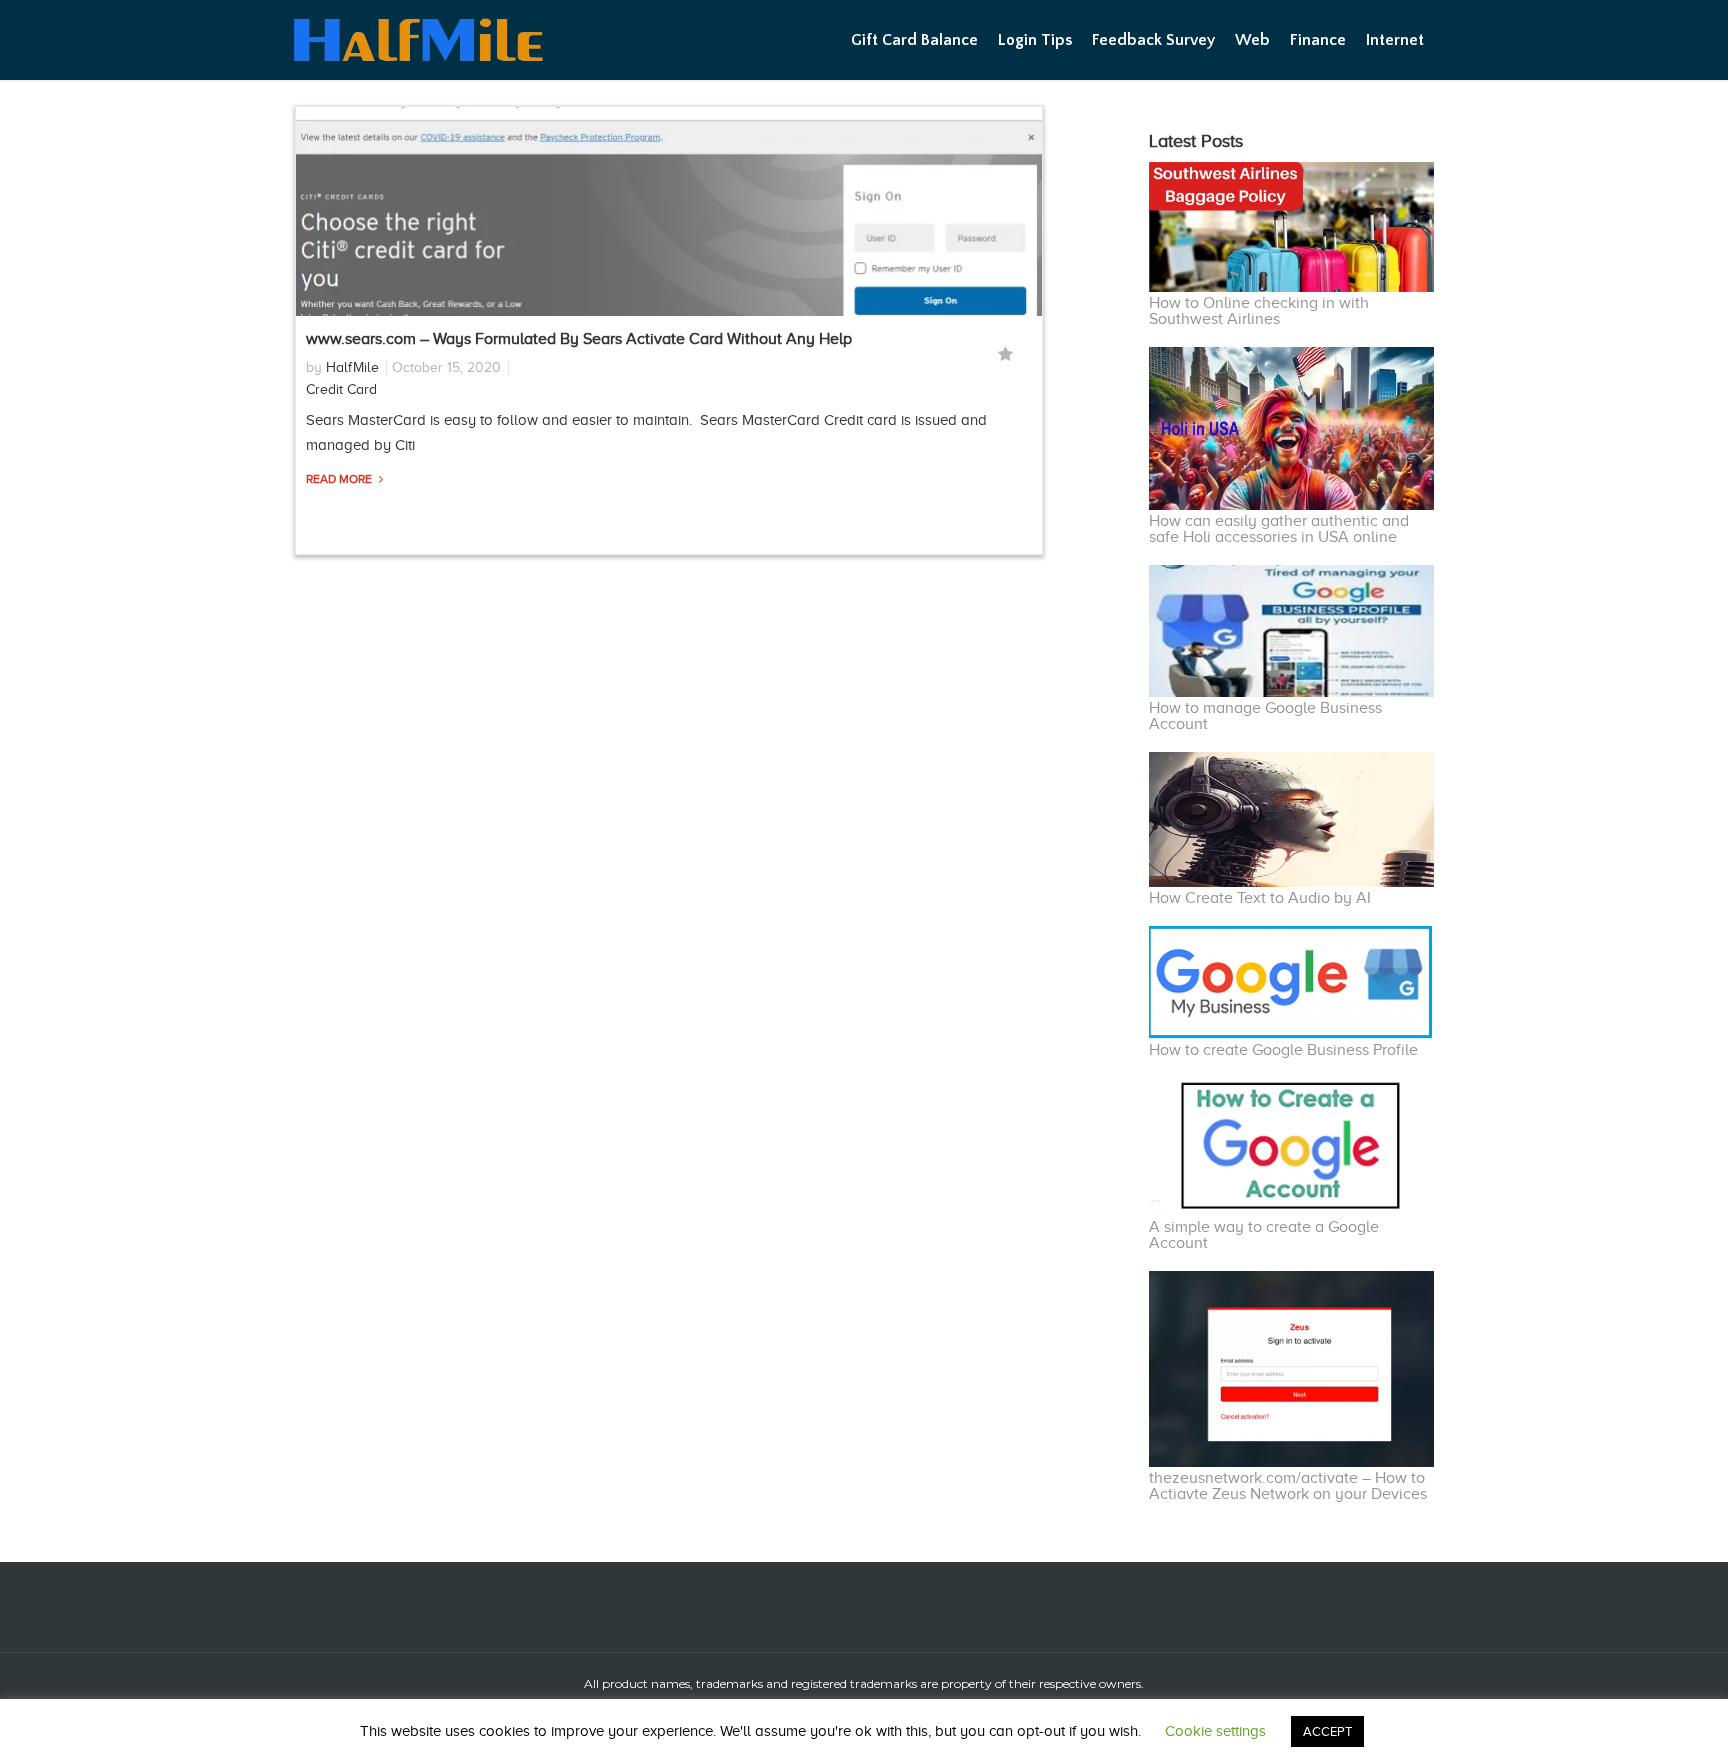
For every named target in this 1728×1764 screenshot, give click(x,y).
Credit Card (341, 389)
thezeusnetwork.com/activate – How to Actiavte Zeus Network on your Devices (1288, 1486)
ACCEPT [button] (1327, 1731)
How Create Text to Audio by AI (1260, 898)
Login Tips (1035, 40)
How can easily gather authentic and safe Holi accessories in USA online (1279, 529)
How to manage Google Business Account (1265, 716)
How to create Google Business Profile (1283, 1050)
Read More (340, 479)
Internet (1395, 40)
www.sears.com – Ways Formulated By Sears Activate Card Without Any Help (579, 339)
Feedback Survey (1153, 40)
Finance (1318, 40)
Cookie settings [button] (1215, 1731)
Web (1252, 40)
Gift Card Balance (914, 40)
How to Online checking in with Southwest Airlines (1259, 311)
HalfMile (352, 367)
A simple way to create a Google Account (1264, 1235)
